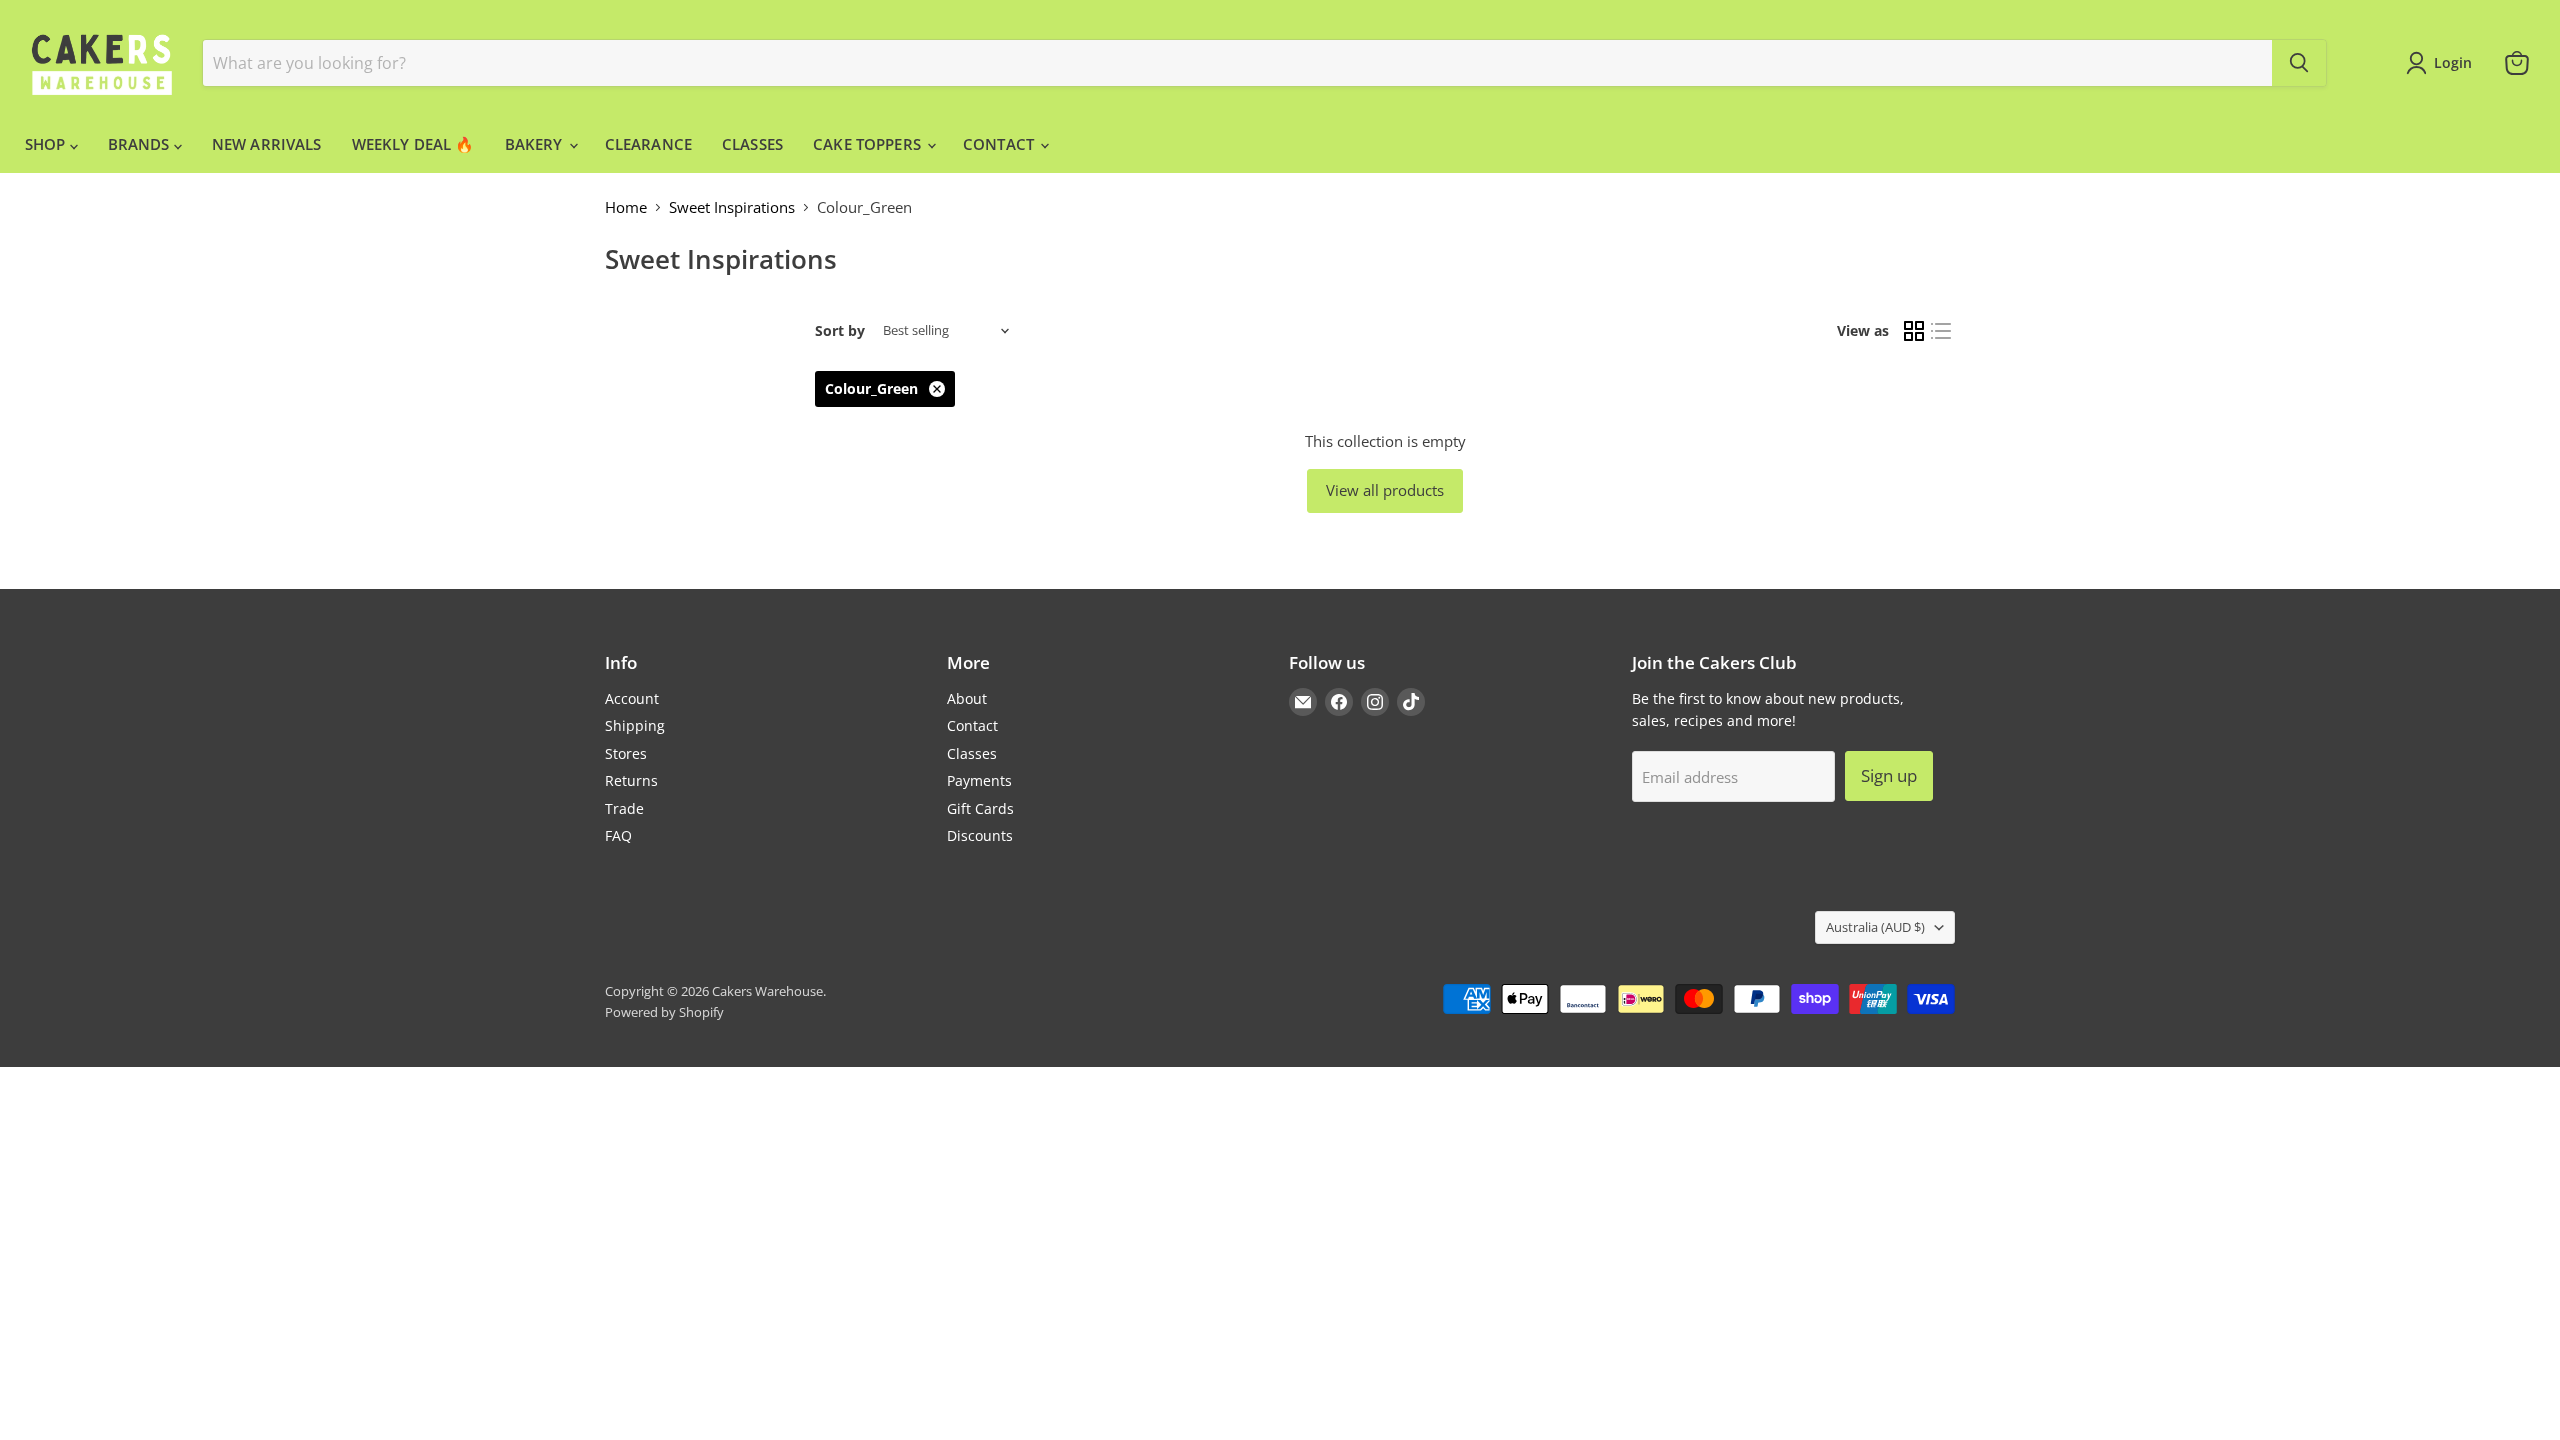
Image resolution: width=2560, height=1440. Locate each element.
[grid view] (1914, 331)
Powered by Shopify (664, 1012)
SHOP (47, 144)
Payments (979, 780)
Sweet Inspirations (732, 207)
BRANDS (141, 144)
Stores (626, 753)
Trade (624, 808)
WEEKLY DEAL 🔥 (413, 144)
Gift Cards (980, 808)
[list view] (1942, 331)
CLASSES (752, 144)
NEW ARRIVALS (267, 144)
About (967, 698)
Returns (631, 780)
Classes (972, 753)
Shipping (635, 725)
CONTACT (1000, 144)
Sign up (1889, 775)
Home (626, 207)
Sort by (840, 331)
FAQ (618, 835)
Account (632, 698)
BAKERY (536, 144)
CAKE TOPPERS (869, 144)
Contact (972, 725)
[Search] (2299, 63)
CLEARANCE (648, 144)
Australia (1875, 927)
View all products (1385, 490)
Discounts (980, 835)
